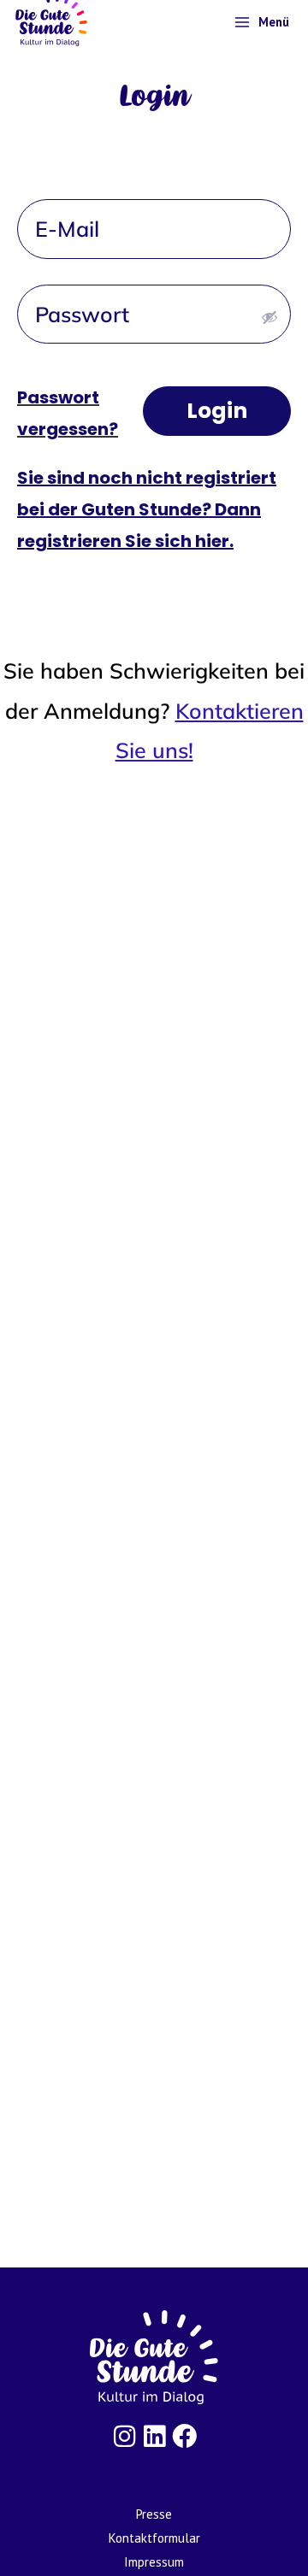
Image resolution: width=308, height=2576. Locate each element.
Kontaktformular (154, 2538)
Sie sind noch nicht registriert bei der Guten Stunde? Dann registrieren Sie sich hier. (147, 509)
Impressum (154, 2562)
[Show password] (269, 317)
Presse (154, 2514)
